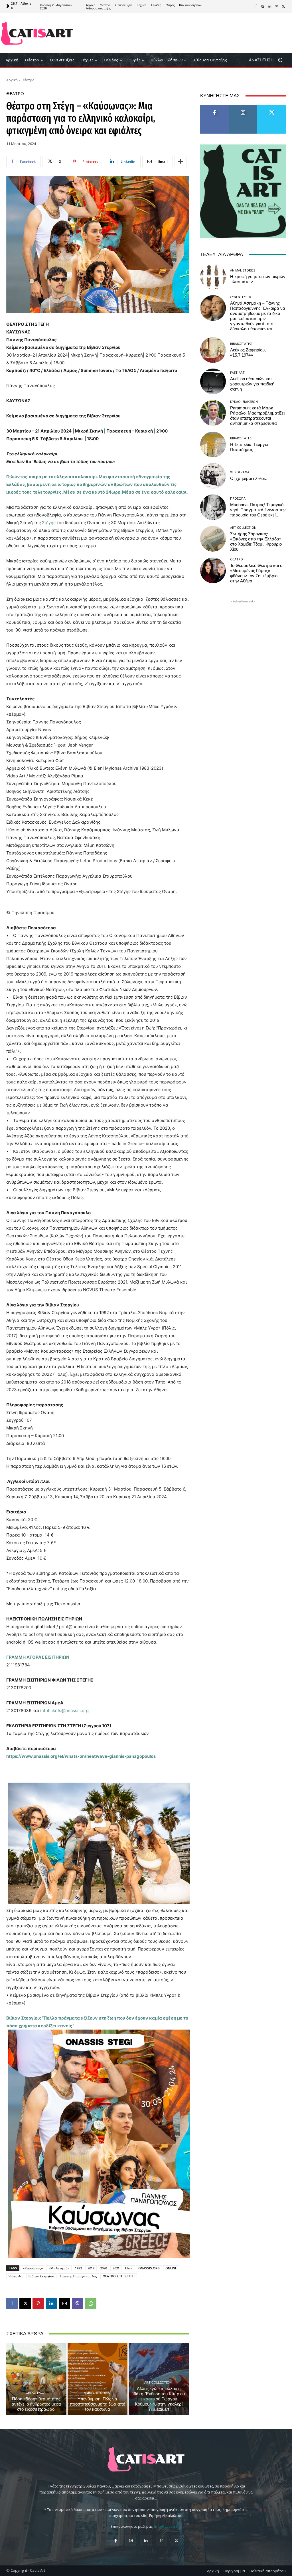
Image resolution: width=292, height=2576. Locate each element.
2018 (91, 2268)
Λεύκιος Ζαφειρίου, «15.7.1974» (248, 353)
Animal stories (97, 2393)
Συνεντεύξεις (241, 297)
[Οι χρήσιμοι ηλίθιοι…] (213, 476)
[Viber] (78, 2303)
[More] (181, 162)
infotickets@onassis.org (64, 1711)
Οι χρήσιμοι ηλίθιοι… (250, 478)
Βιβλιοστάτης (241, 344)
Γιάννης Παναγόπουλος (78, 2276)
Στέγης (49, 523)
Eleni (129, 2268)
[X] (283, 7)
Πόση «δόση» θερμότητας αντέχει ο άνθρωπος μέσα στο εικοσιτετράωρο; (36, 2404)
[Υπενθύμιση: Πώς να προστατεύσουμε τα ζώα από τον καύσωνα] (98, 2379)
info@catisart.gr (168, 2526)
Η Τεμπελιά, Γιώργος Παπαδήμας (250, 447)
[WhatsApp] (91, 2303)
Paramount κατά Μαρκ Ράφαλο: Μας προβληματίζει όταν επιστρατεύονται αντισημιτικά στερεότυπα (257, 416)
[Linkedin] (270, 7)
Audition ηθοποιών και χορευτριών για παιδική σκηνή (252, 384)
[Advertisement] (180, 33)
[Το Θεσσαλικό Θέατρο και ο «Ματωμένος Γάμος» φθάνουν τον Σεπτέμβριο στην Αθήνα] (213, 570)
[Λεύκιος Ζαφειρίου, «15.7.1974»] (213, 350)
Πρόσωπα (238, 498)
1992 (78, 2268)
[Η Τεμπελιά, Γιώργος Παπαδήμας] (213, 445)
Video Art (16, 2276)
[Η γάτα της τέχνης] (37, 33)
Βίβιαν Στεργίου (41, 2276)
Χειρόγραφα (36, 2393)
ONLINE (171, 2268)
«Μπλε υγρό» (59, 2268)
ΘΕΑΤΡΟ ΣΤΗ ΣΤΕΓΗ (119, 2276)
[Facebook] (256, 7)
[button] (268, 60)
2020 (104, 2268)
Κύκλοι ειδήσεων (244, 402)
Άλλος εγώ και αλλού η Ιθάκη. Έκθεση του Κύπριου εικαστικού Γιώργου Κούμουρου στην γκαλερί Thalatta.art (159, 2399)
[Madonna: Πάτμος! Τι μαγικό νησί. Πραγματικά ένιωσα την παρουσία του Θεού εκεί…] (213, 507)
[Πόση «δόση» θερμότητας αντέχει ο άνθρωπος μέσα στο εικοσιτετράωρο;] (36, 2379)
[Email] (64, 2303)
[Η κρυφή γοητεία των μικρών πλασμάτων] (213, 277)
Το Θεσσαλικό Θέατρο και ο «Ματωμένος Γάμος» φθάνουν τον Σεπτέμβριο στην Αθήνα (256, 573)
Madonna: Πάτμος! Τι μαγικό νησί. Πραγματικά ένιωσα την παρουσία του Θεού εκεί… (258, 510)
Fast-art (237, 372)
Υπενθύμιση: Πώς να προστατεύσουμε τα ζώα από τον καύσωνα (98, 2404)
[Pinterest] (277, 7)
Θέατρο (28, 80)
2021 (116, 2268)
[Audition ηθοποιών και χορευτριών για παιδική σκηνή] (213, 381)
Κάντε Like (214, 107)
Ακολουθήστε (243, 107)
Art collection (158, 2382)
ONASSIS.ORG (149, 2268)
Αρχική (12, 80)
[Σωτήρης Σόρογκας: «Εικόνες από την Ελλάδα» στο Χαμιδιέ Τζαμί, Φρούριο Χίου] (213, 539)
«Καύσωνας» (33, 2268)
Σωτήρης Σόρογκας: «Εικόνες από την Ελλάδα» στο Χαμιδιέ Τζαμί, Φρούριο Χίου (256, 542)
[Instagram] (263, 7)
